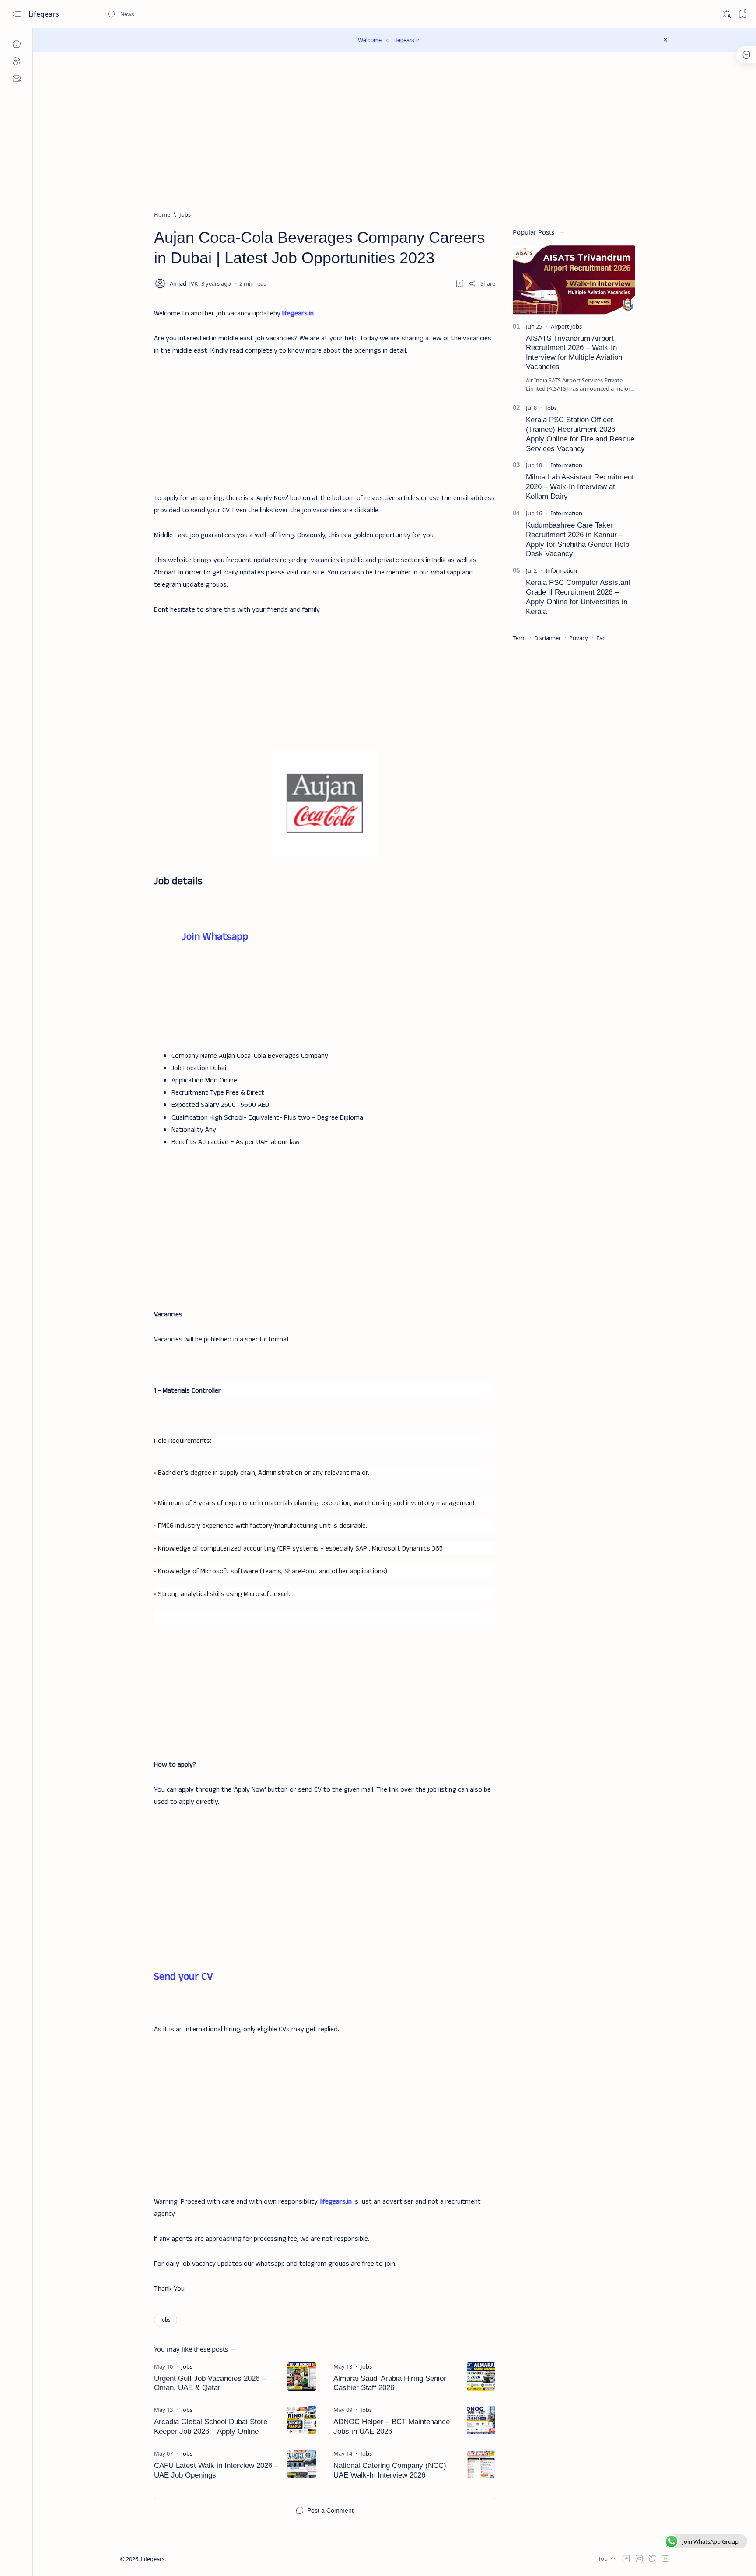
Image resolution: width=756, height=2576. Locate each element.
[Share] (482, 283)
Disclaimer (548, 638)
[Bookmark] (742, 14)
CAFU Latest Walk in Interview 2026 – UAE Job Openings (216, 2470)
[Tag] (187, 2366)
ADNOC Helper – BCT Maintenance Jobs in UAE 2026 (392, 2427)
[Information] (567, 465)
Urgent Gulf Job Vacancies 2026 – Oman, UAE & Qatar (210, 2383)
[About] (16, 61)
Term (519, 638)
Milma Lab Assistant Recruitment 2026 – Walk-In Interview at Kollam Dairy (580, 487)
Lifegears (45, 14)
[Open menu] (16, 14)
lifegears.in (298, 313)
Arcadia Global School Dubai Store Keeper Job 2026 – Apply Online (211, 2427)
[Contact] (16, 79)
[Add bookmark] (460, 283)
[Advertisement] (325, 418)
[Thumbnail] (302, 2377)
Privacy (579, 638)
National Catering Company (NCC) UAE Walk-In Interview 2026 (390, 2470)
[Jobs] (166, 2320)
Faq (601, 638)
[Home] (16, 44)
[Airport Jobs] (566, 326)
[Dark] (726, 14)
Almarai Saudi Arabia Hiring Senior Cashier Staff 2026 (390, 2383)
